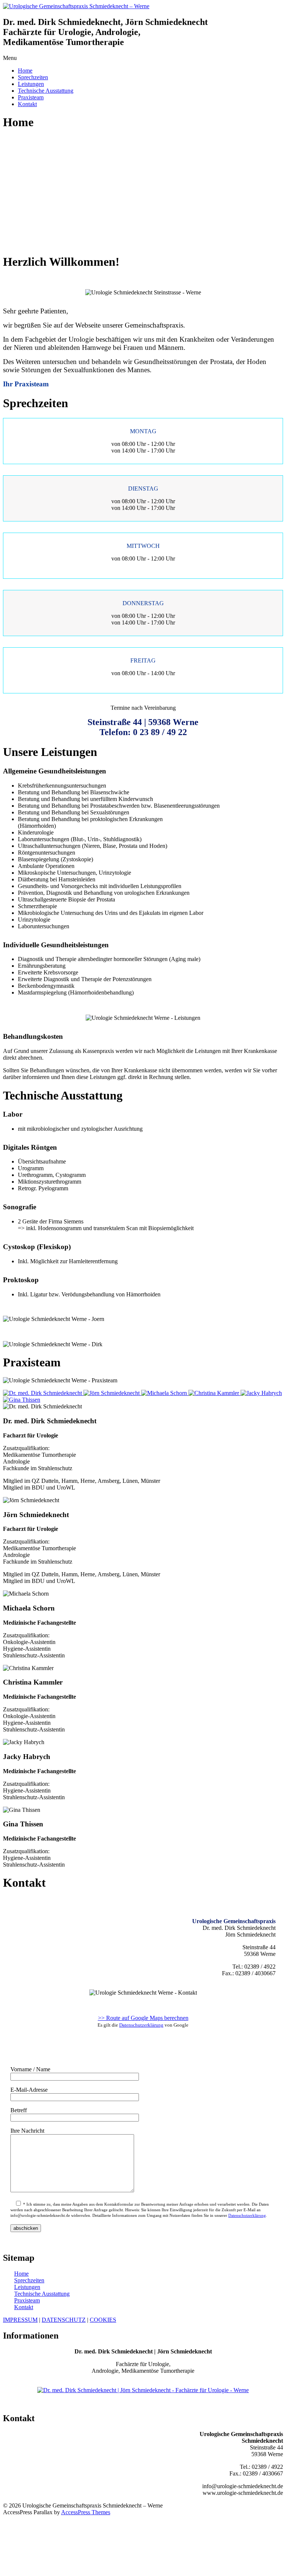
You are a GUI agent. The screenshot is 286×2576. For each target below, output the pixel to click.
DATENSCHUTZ (64, 2320)
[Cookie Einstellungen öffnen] (59, 2569)
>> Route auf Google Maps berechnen (143, 2018)
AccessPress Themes (86, 2512)
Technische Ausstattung (46, 91)
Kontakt (27, 104)
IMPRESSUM (20, 2320)
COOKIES (103, 2320)
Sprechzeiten (33, 77)
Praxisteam (31, 97)
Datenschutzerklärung (141, 2025)
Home (25, 71)
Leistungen (31, 84)
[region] (143, 192)
